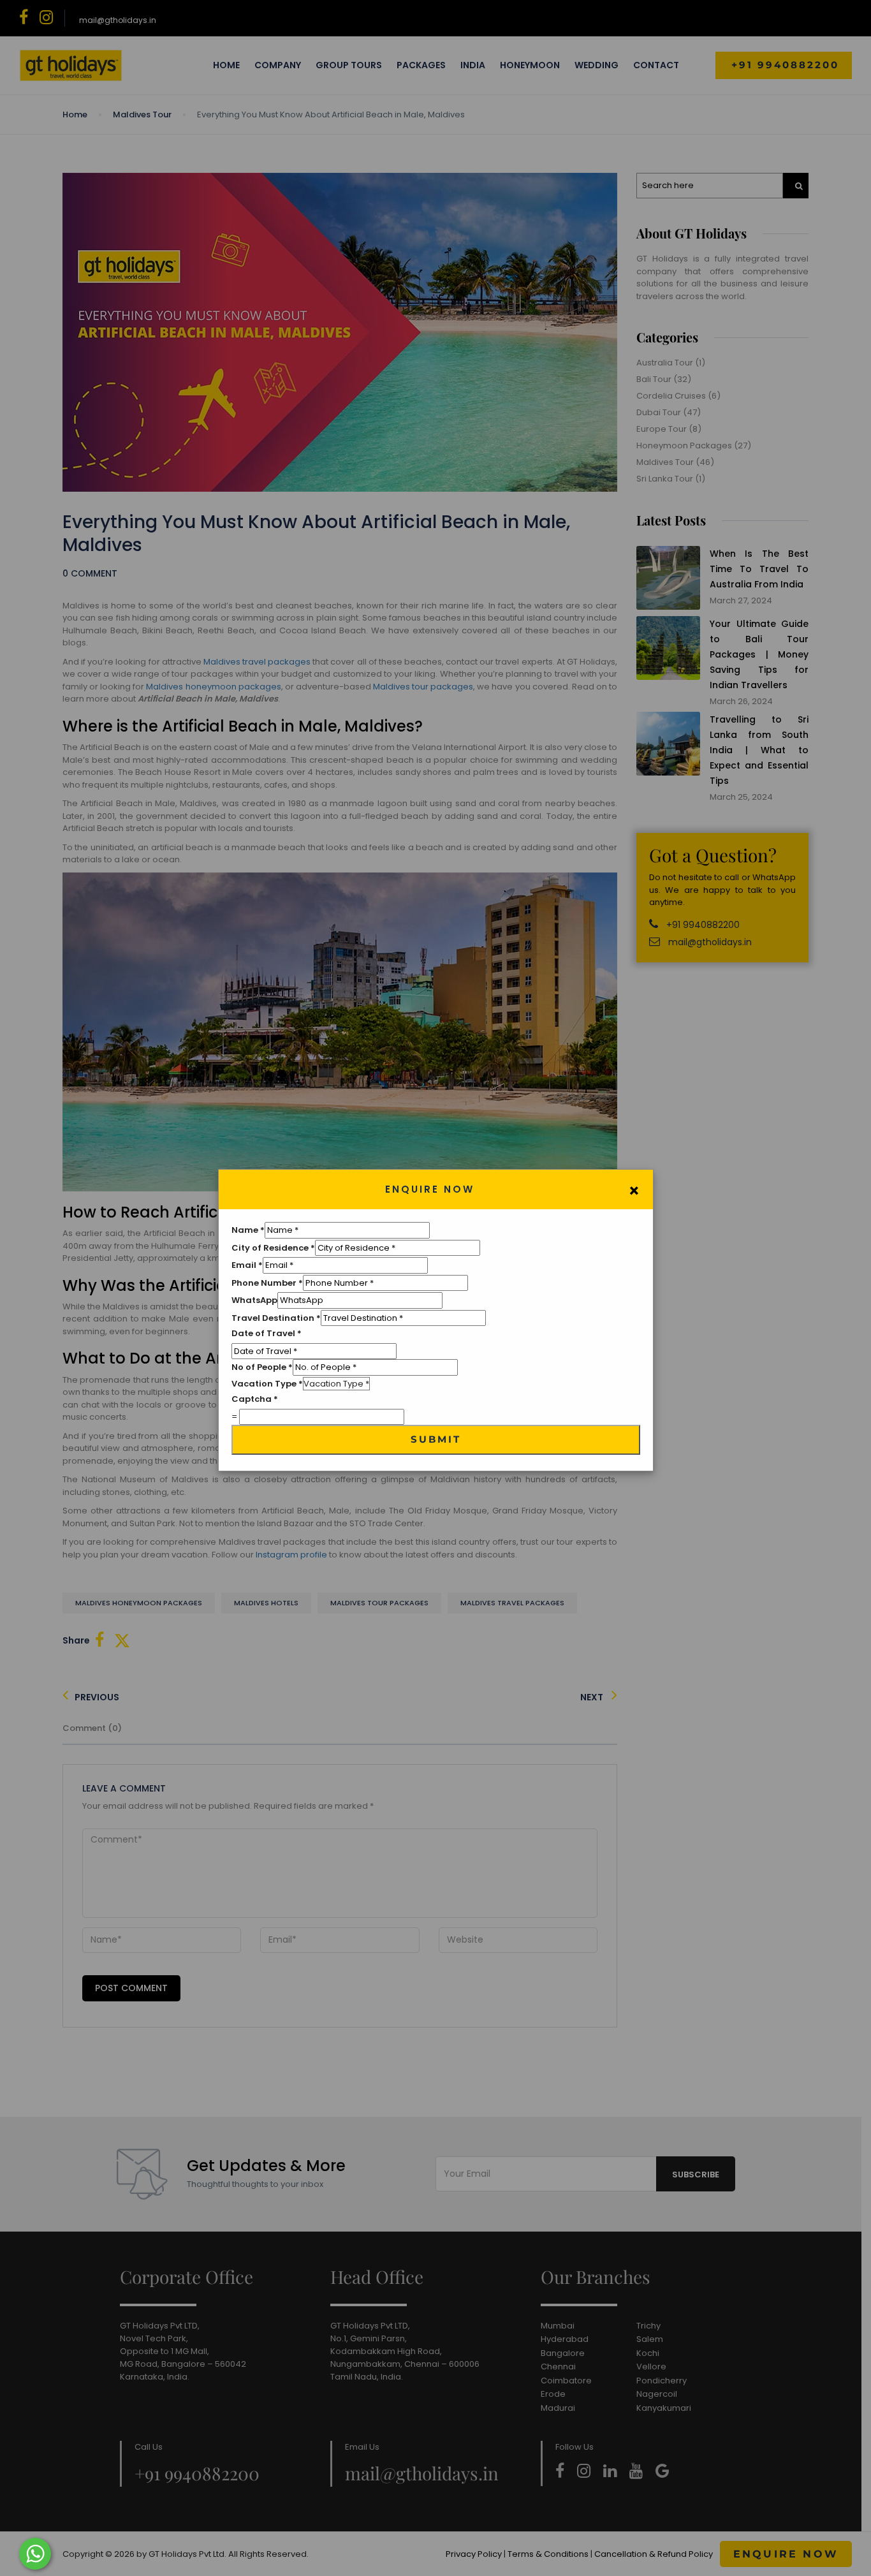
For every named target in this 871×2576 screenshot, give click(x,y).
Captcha (255, 1399)
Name (248, 1230)
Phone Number (267, 1283)
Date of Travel (267, 1333)
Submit (436, 1439)
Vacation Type (267, 1384)
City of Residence (273, 1248)
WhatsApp (254, 1300)
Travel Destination (276, 1318)
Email (247, 1265)
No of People (262, 1367)
